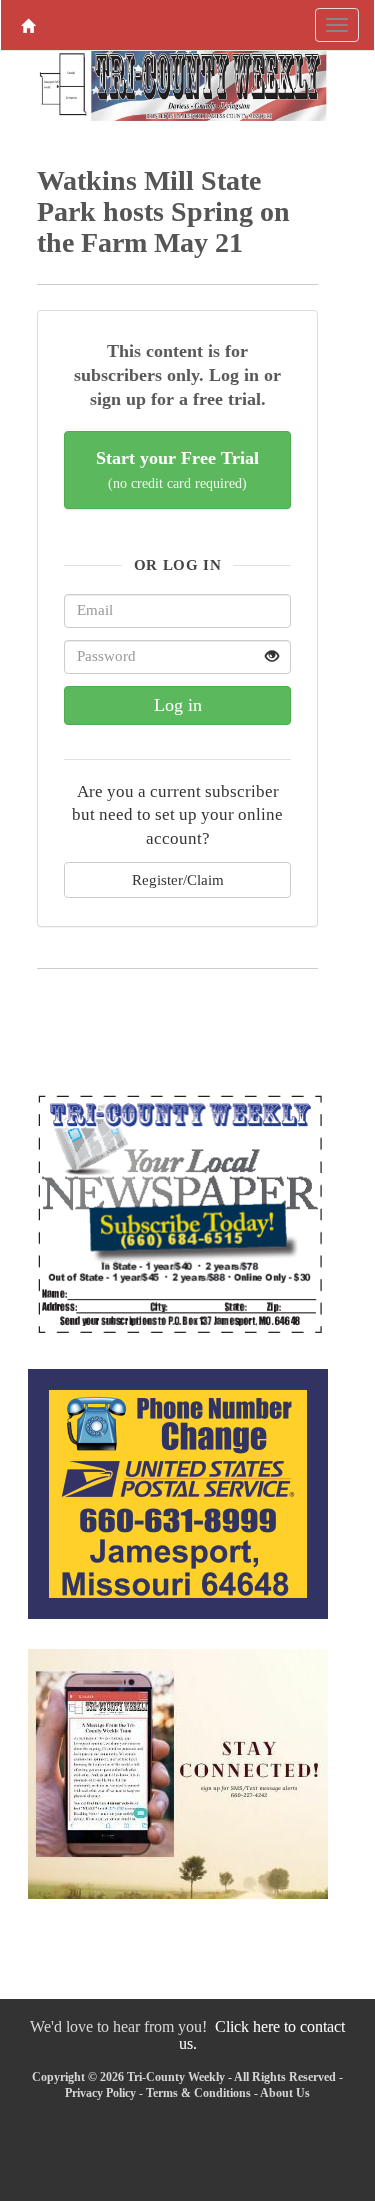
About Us (285, 2093)
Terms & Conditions (198, 2093)
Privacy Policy (100, 2093)
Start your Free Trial (177, 469)
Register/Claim (178, 879)
